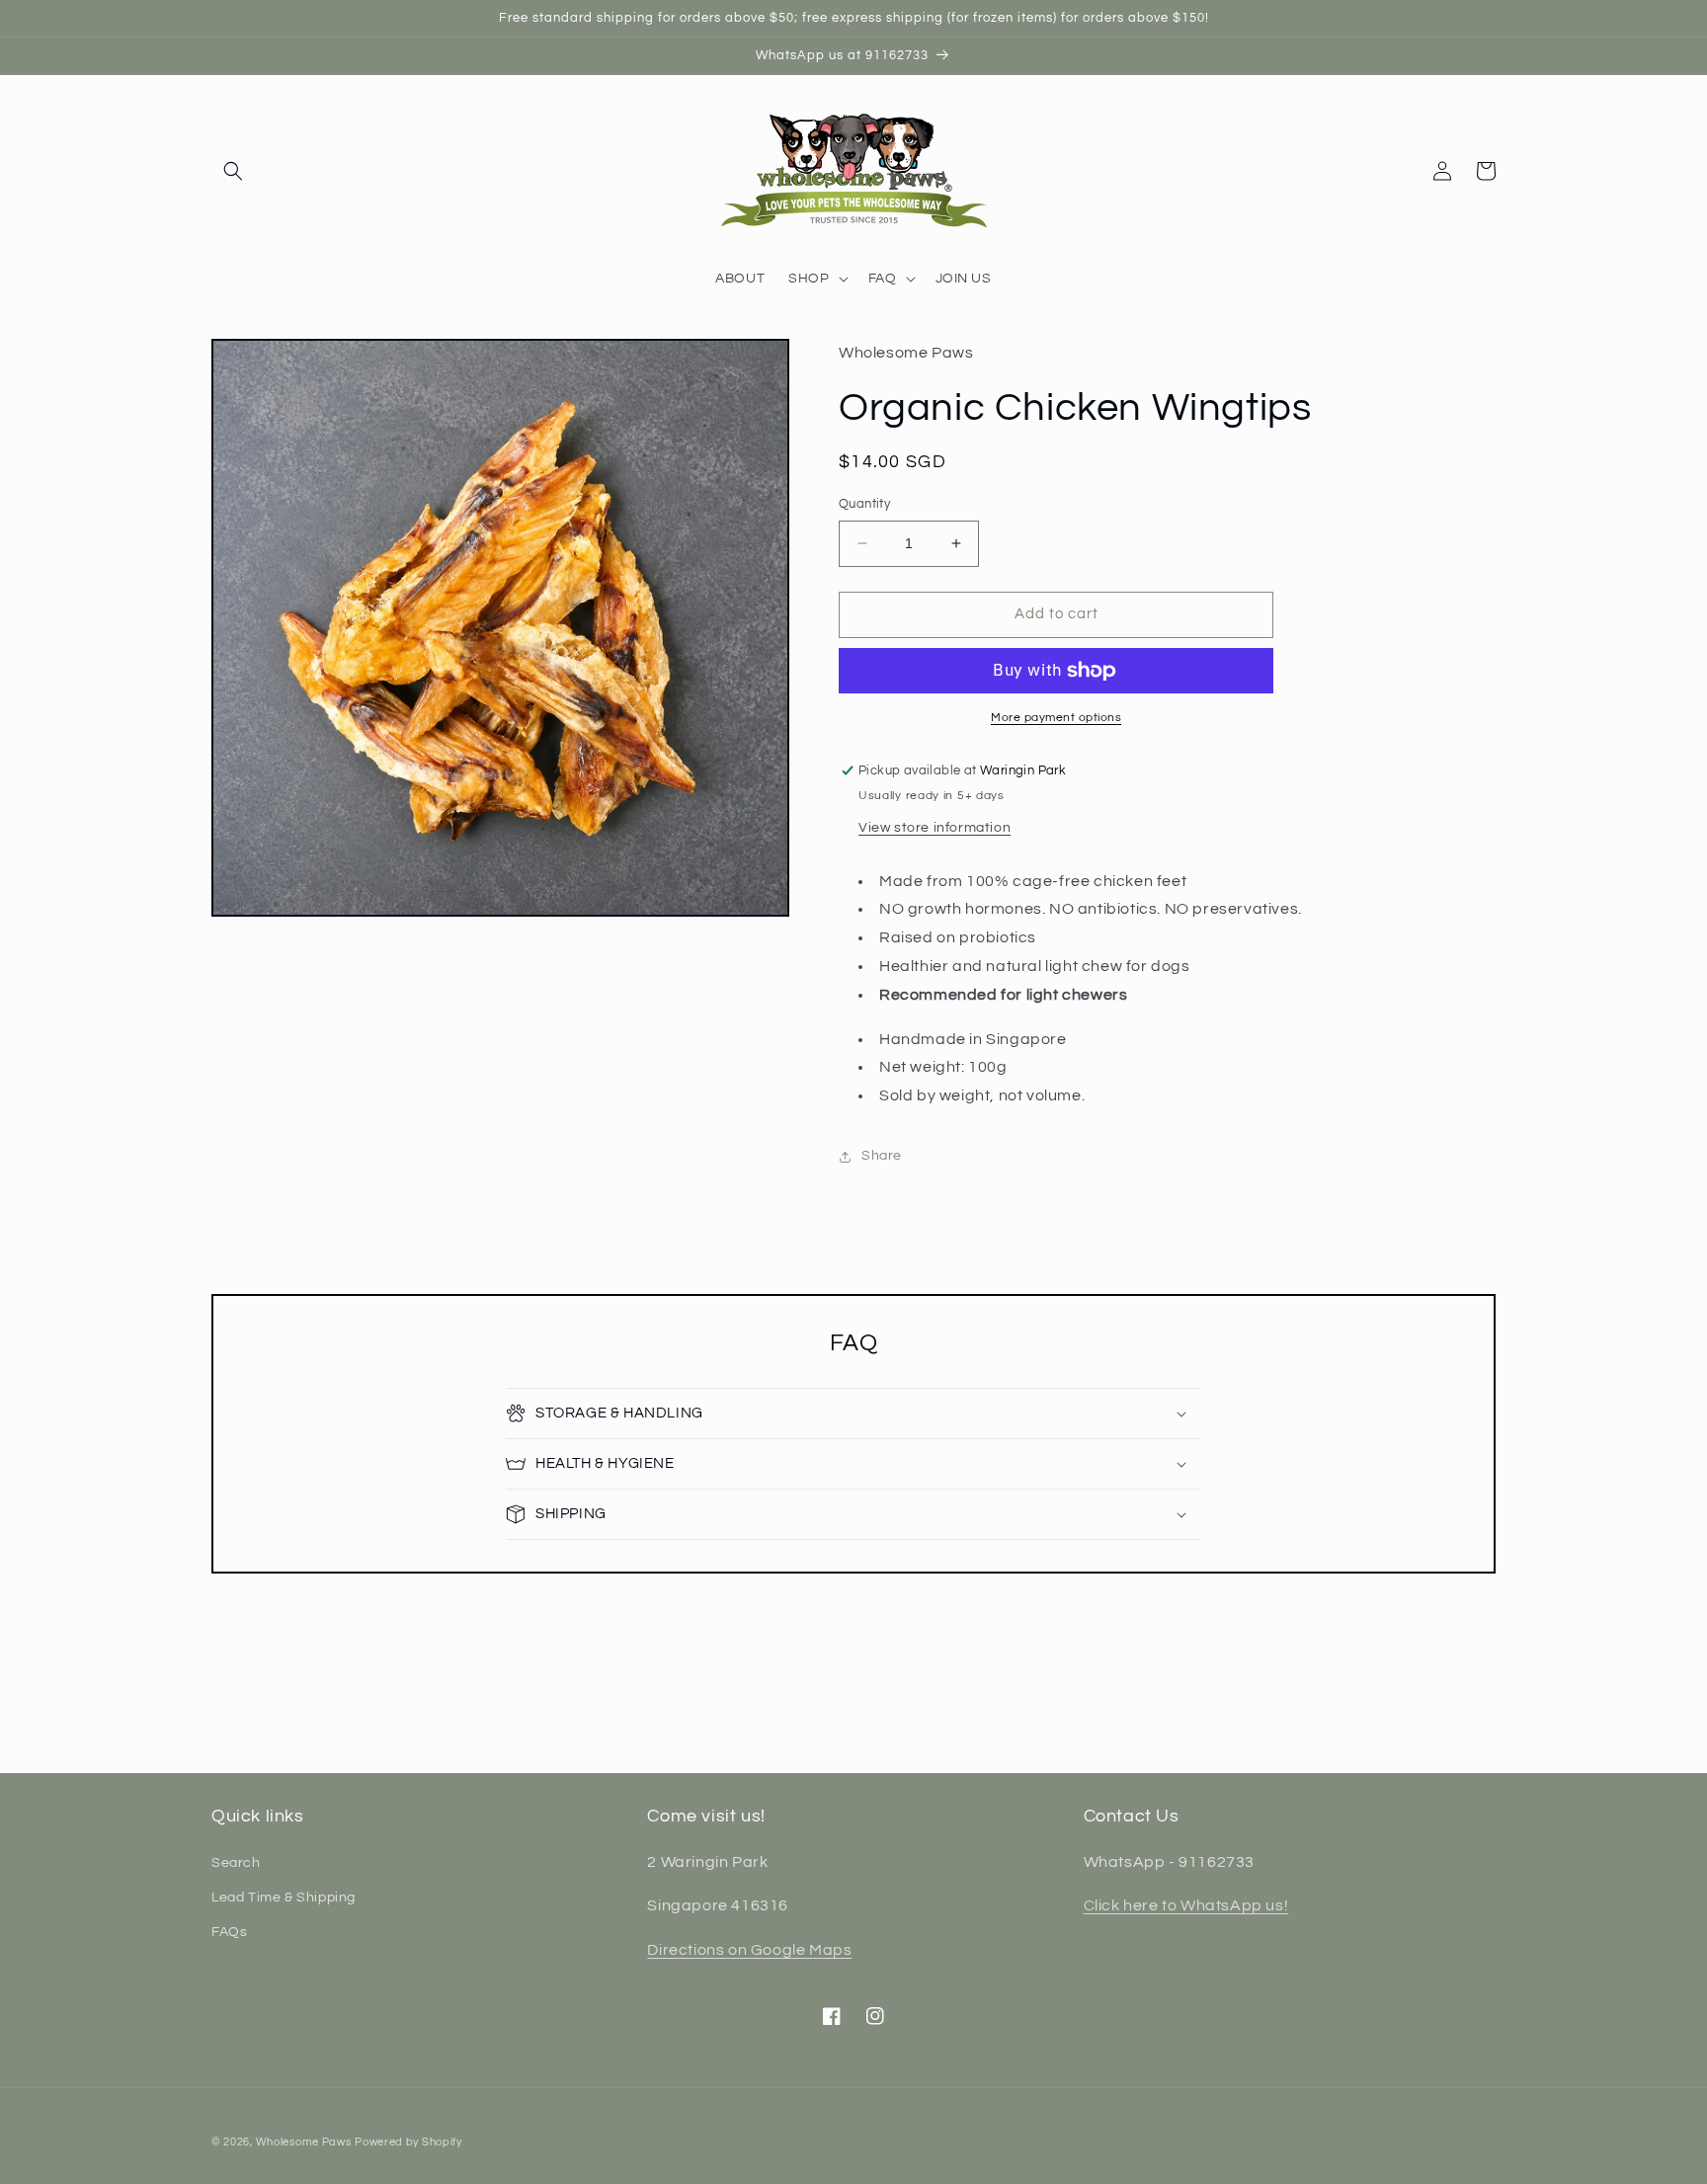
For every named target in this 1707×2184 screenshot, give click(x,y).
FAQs (229, 1932)
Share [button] (882, 1156)
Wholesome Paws (304, 2142)
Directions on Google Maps (749, 1950)
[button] (233, 171)
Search (236, 1863)
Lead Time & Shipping (284, 1898)
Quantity (864, 504)
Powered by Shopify (408, 2142)
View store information (935, 828)
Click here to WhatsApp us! (1186, 1905)
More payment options (1056, 718)
